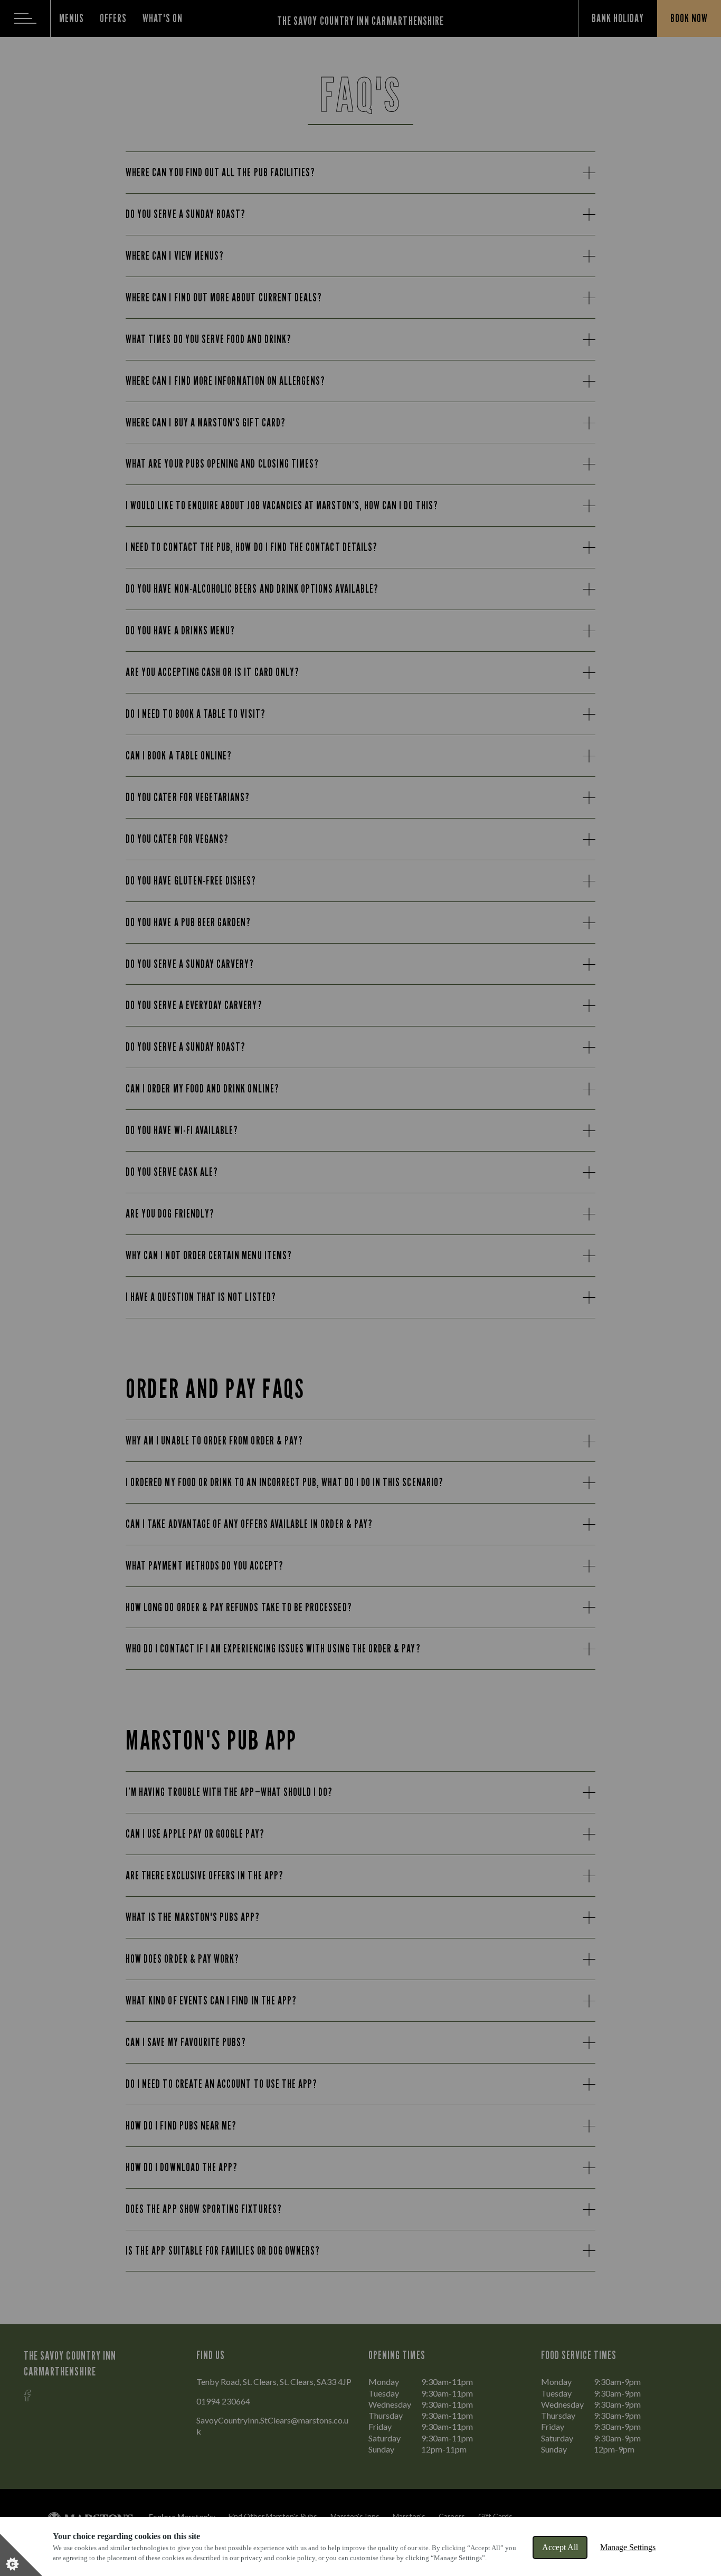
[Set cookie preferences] (21, 2555)
